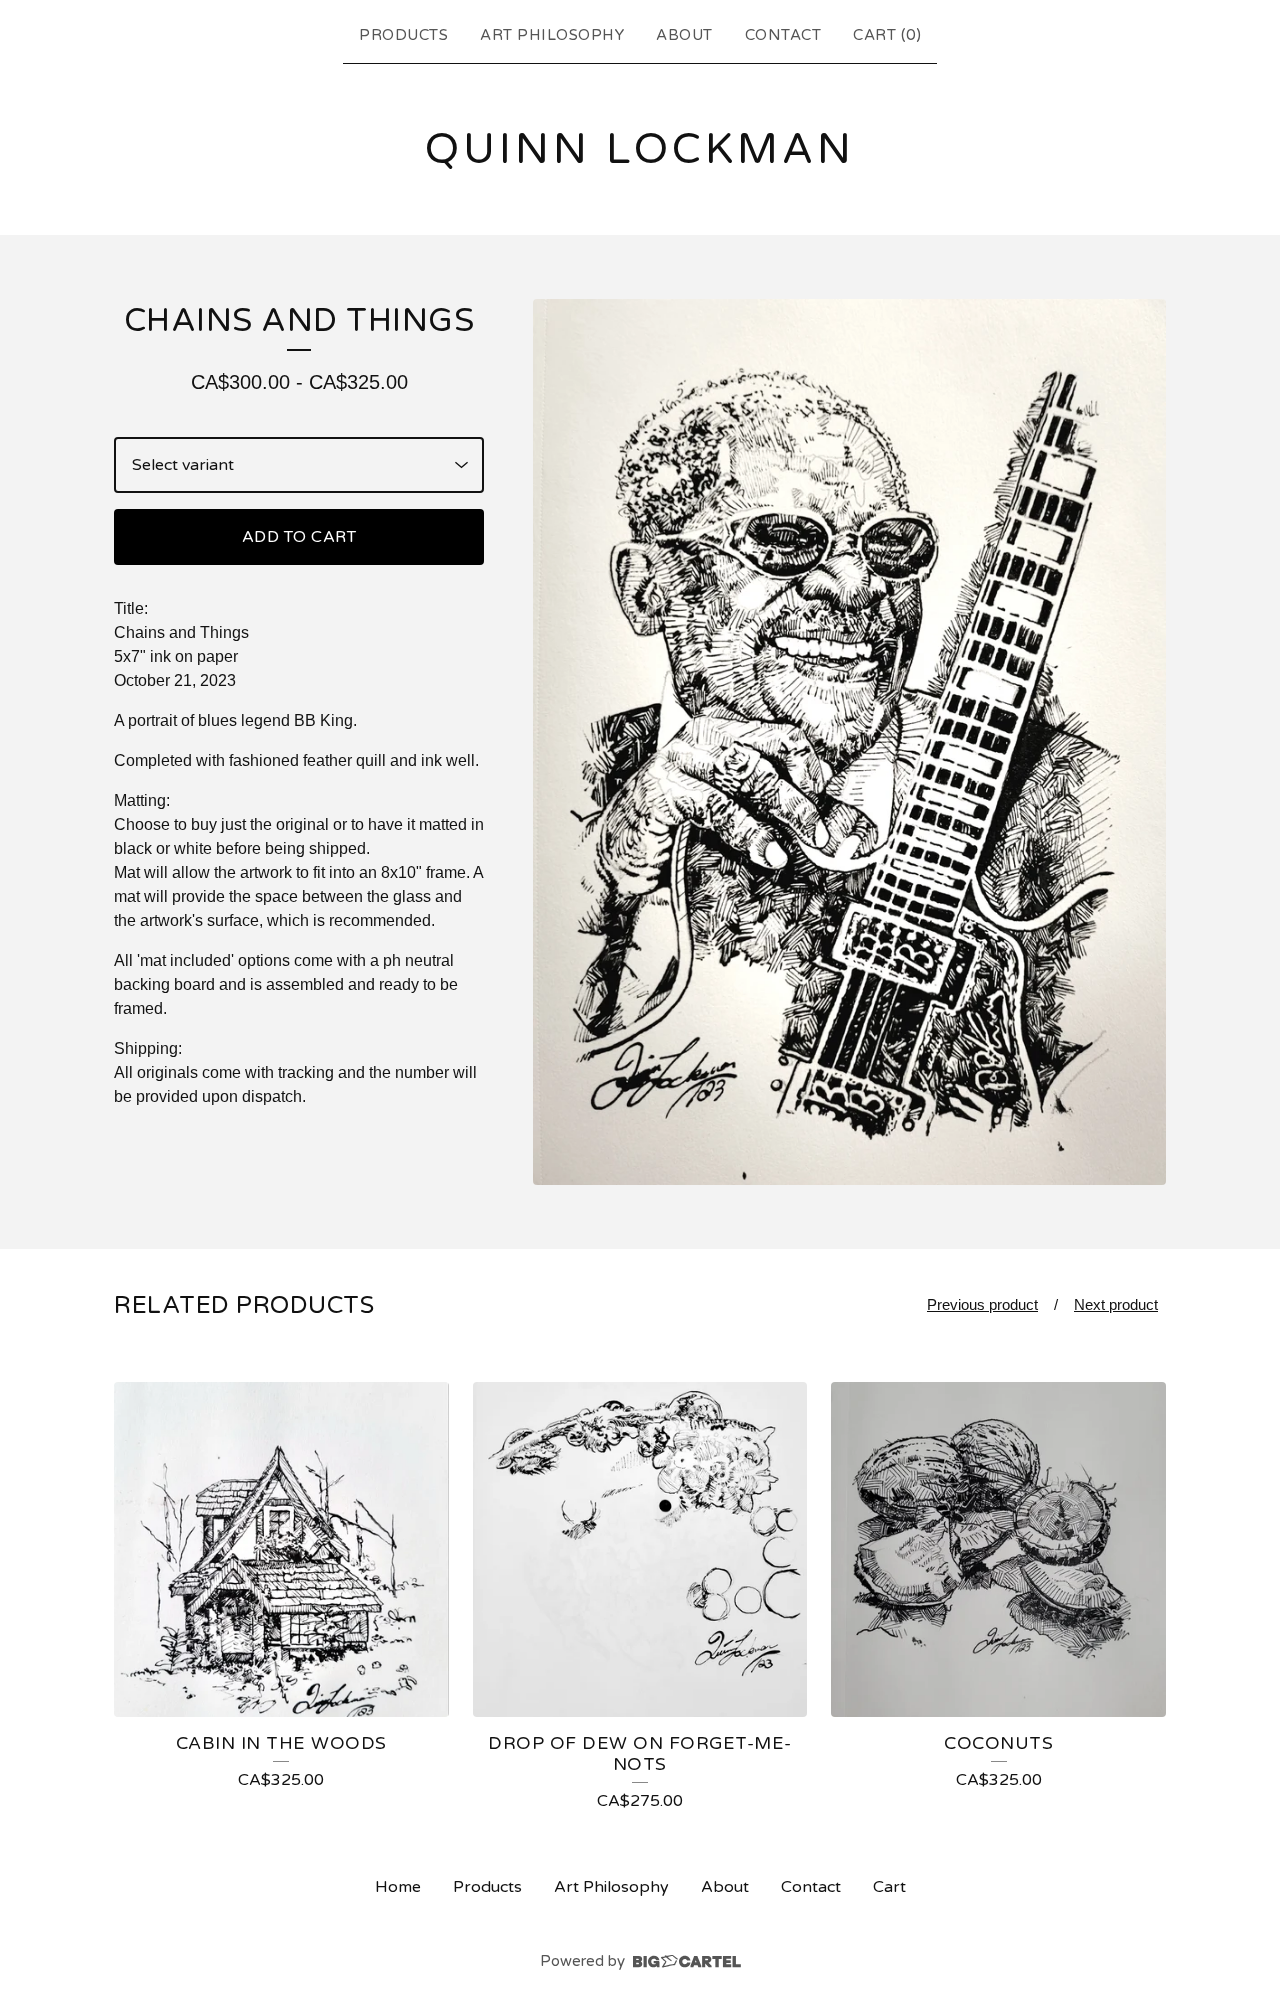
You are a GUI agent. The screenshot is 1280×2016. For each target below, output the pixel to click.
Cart (889, 1887)
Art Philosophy (552, 35)
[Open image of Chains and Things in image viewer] (849, 742)
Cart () (887, 35)
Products (403, 35)
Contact (783, 35)
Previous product (982, 1304)
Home (398, 1887)
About (684, 35)
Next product (1116, 1304)
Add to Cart (299, 537)
